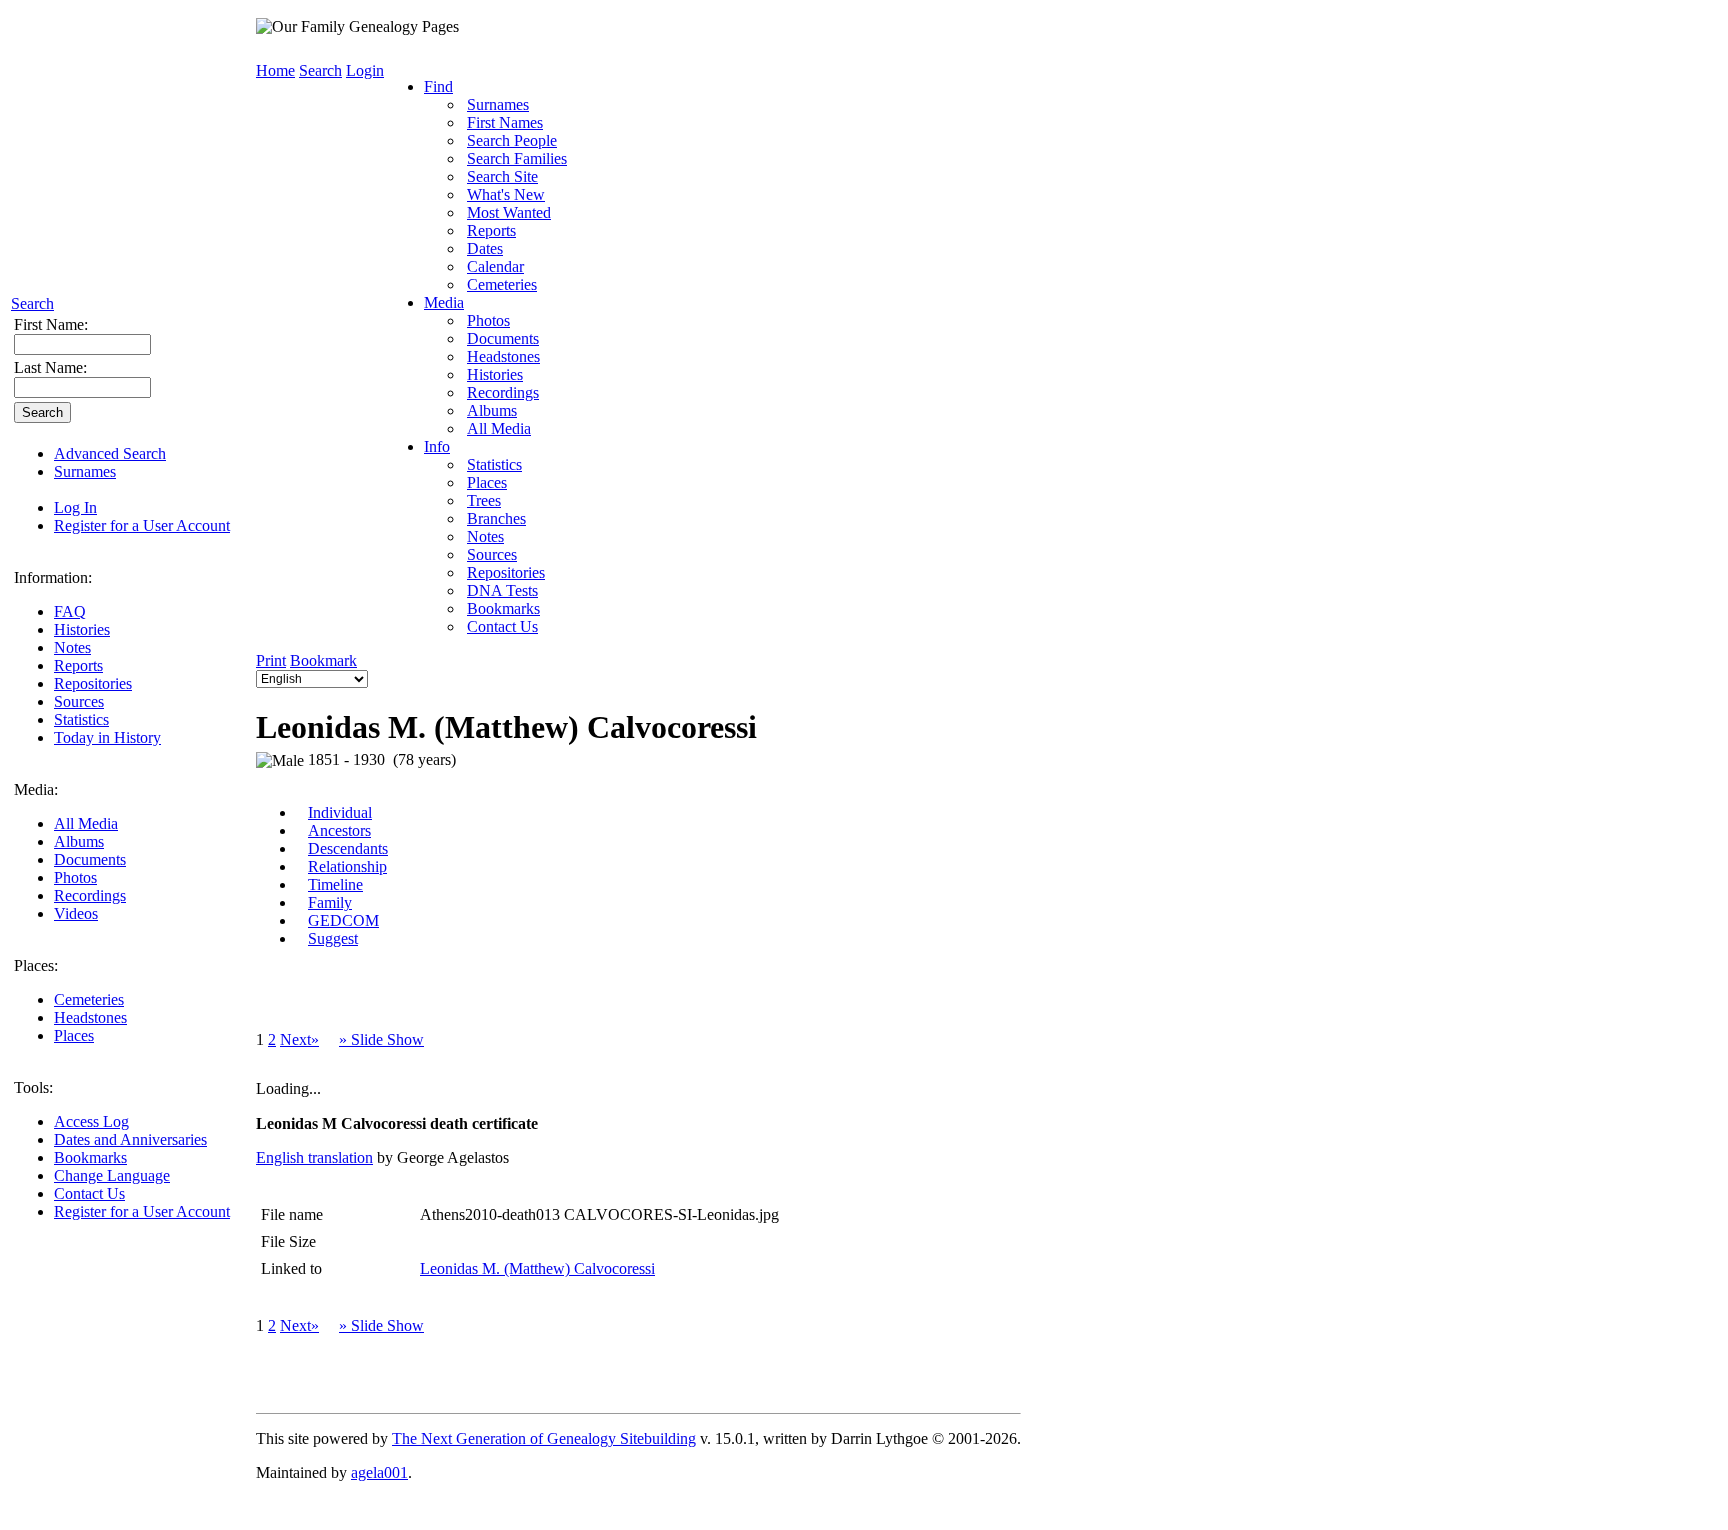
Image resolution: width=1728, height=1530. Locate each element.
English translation (314, 1157)
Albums (79, 841)
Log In (75, 507)
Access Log (91, 1121)
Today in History (107, 737)
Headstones (90, 1017)
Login (365, 70)
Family (330, 902)
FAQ (70, 611)
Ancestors (339, 830)
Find (438, 86)
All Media (86, 823)
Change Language (112, 1175)
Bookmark (323, 660)
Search (32, 303)
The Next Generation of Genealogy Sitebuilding (544, 1438)
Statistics (81, 719)
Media (444, 302)
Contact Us (89, 1193)
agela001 (379, 1472)
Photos (75, 877)
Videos (76, 913)
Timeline (335, 884)
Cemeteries (89, 999)
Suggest (333, 938)
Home (275, 70)
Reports (78, 665)
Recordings (90, 895)
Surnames (85, 471)
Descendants (348, 848)
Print (271, 660)
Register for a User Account (142, 525)
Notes (72, 647)
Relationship (347, 866)
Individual (340, 812)
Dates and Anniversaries (130, 1139)
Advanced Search (110, 453)
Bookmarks (90, 1157)
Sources (79, 701)
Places (74, 1035)
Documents (90, 859)
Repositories (93, 683)
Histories (82, 629)
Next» (299, 1039)
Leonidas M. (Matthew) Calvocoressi (537, 1268)
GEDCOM (343, 920)
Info (437, 446)
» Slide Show (381, 1039)
